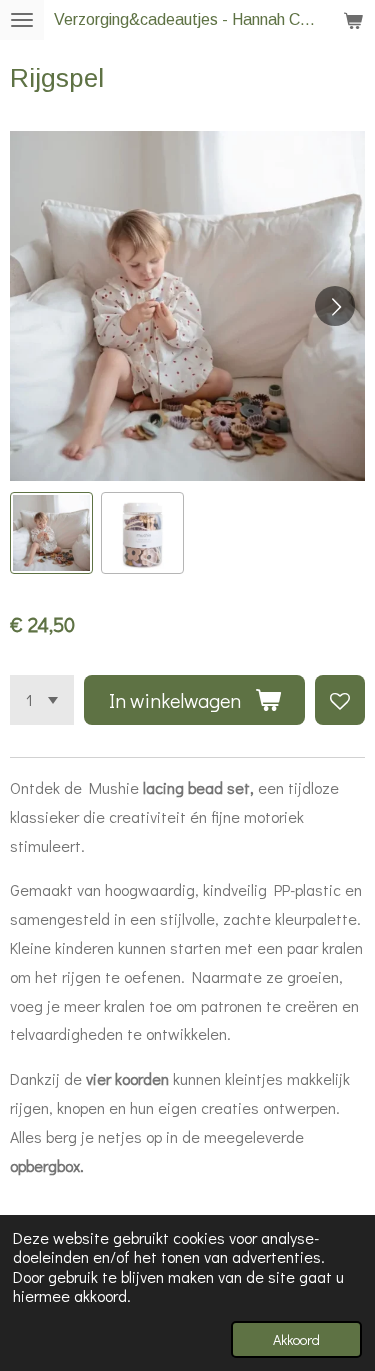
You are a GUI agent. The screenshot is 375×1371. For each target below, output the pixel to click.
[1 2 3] (42, 700)
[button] (51, 533)
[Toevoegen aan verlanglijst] (340, 700)
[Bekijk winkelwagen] (353, 20)
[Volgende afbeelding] (335, 306)
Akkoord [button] (296, 1339)
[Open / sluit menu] (22, 20)
